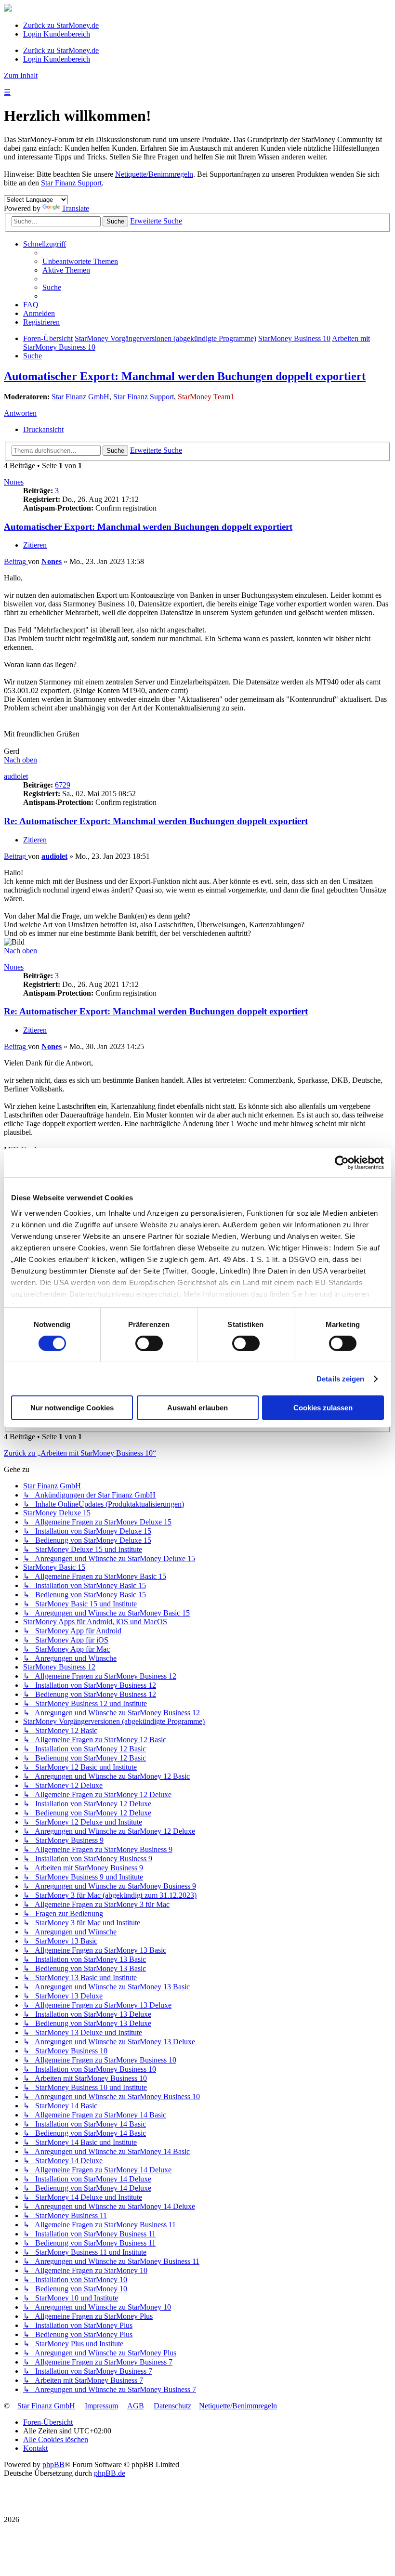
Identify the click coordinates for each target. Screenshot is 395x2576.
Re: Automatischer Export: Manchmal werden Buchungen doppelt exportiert (156, 821)
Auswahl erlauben (197, 1408)
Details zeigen (340, 1379)
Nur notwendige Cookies (72, 1408)
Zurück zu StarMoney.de (61, 25)
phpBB (53, 2464)
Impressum (101, 2406)
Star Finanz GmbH (80, 397)
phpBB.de (110, 2473)
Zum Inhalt (21, 75)
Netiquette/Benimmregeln (154, 174)
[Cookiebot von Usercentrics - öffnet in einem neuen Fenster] (342, 1163)
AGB (136, 2406)
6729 (63, 785)
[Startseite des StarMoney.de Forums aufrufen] (8, 9)
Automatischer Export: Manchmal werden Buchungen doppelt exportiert (185, 376)
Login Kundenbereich (57, 34)
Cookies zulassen (323, 1408)
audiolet (16, 776)
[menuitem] (80, 261)
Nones (14, 482)
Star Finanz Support (71, 183)
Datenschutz (172, 2406)
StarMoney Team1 (206, 397)
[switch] (149, 1343)
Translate (75, 208)
